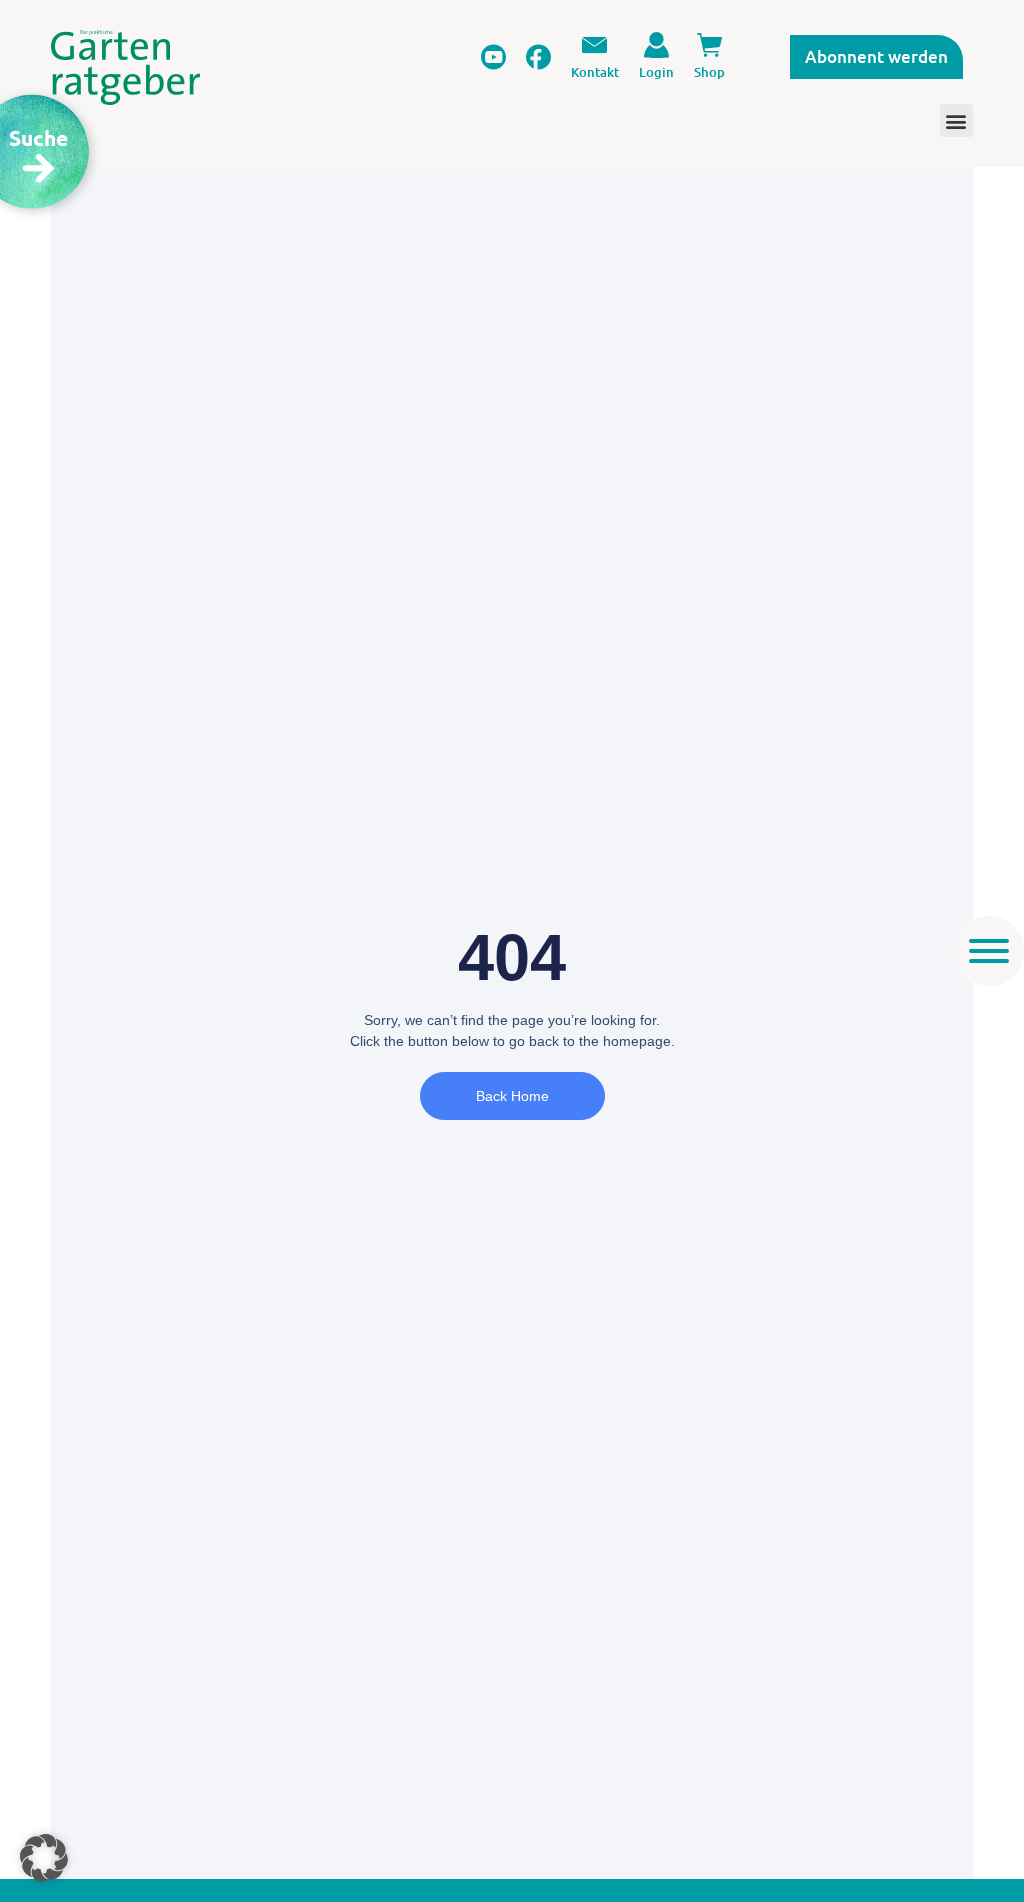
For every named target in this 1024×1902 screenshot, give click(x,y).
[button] (44, 1858)
